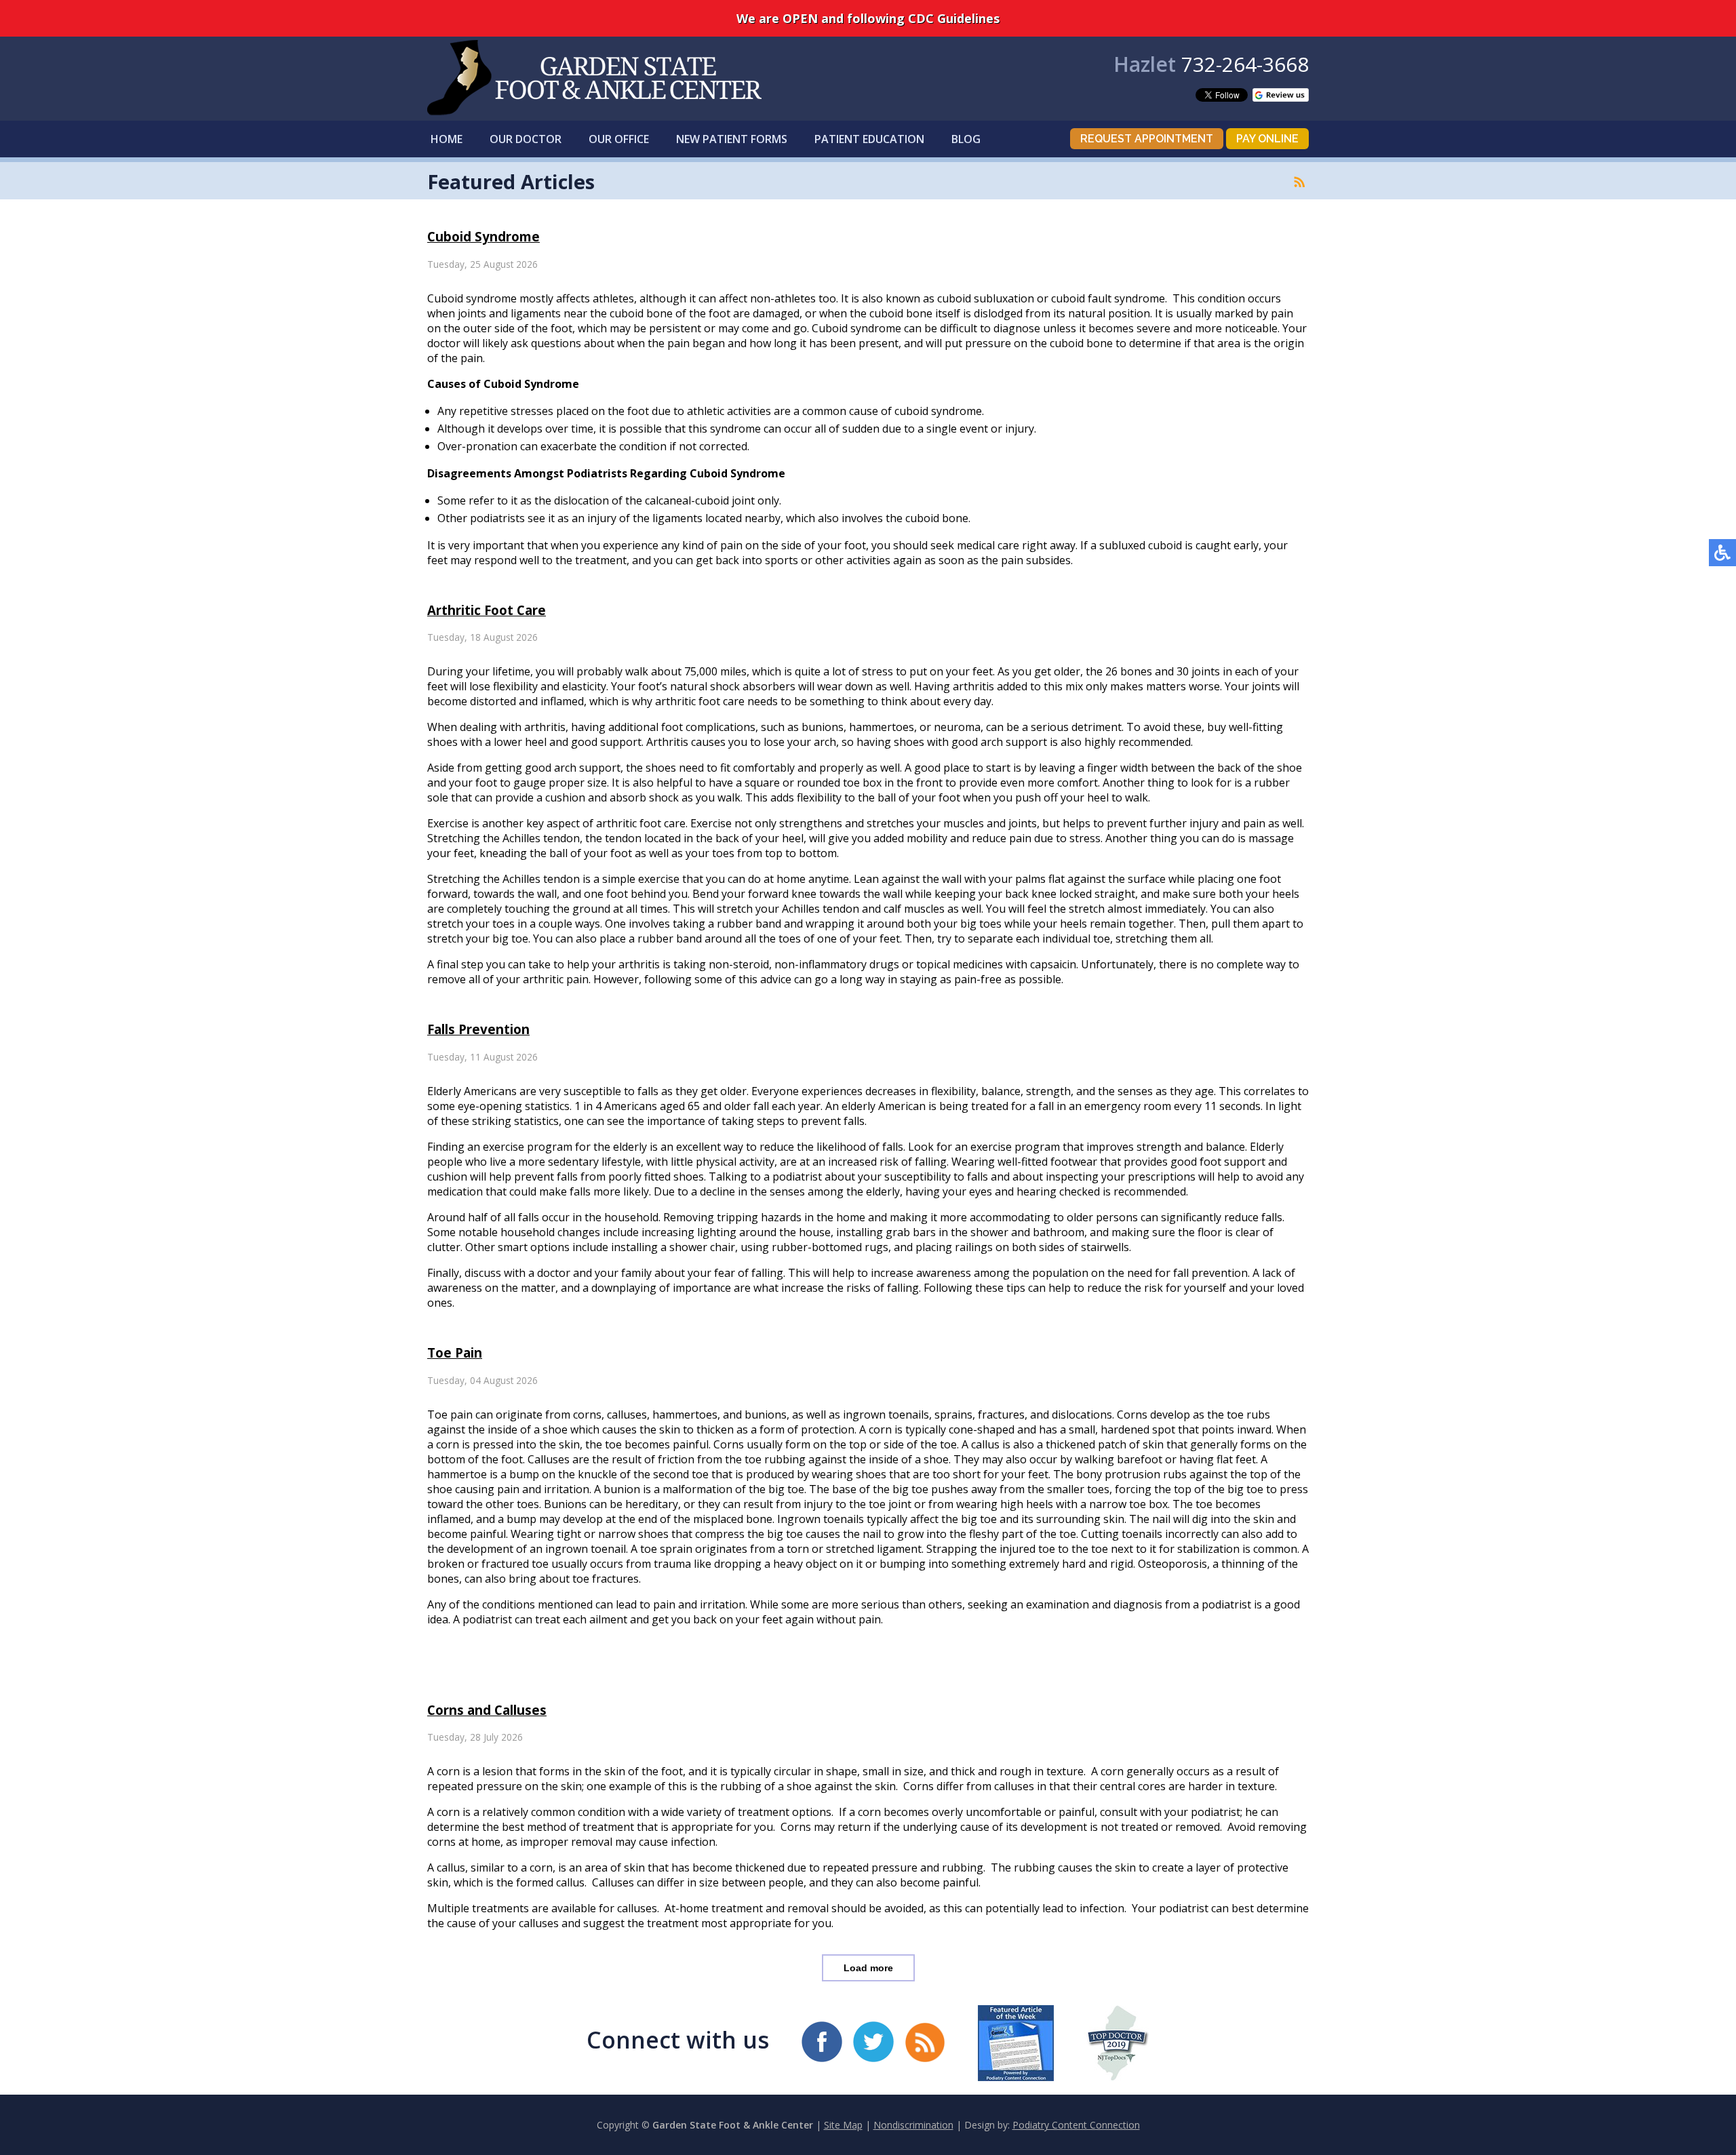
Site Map (843, 2125)
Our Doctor (526, 139)
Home (447, 139)
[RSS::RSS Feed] (1299, 182)
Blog (966, 139)
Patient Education (869, 139)
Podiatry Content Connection (1076, 2125)
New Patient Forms (732, 139)
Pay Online (1267, 139)
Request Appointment (1147, 139)
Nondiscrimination (913, 2125)
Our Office (619, 139)
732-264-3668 (1245, 64)
